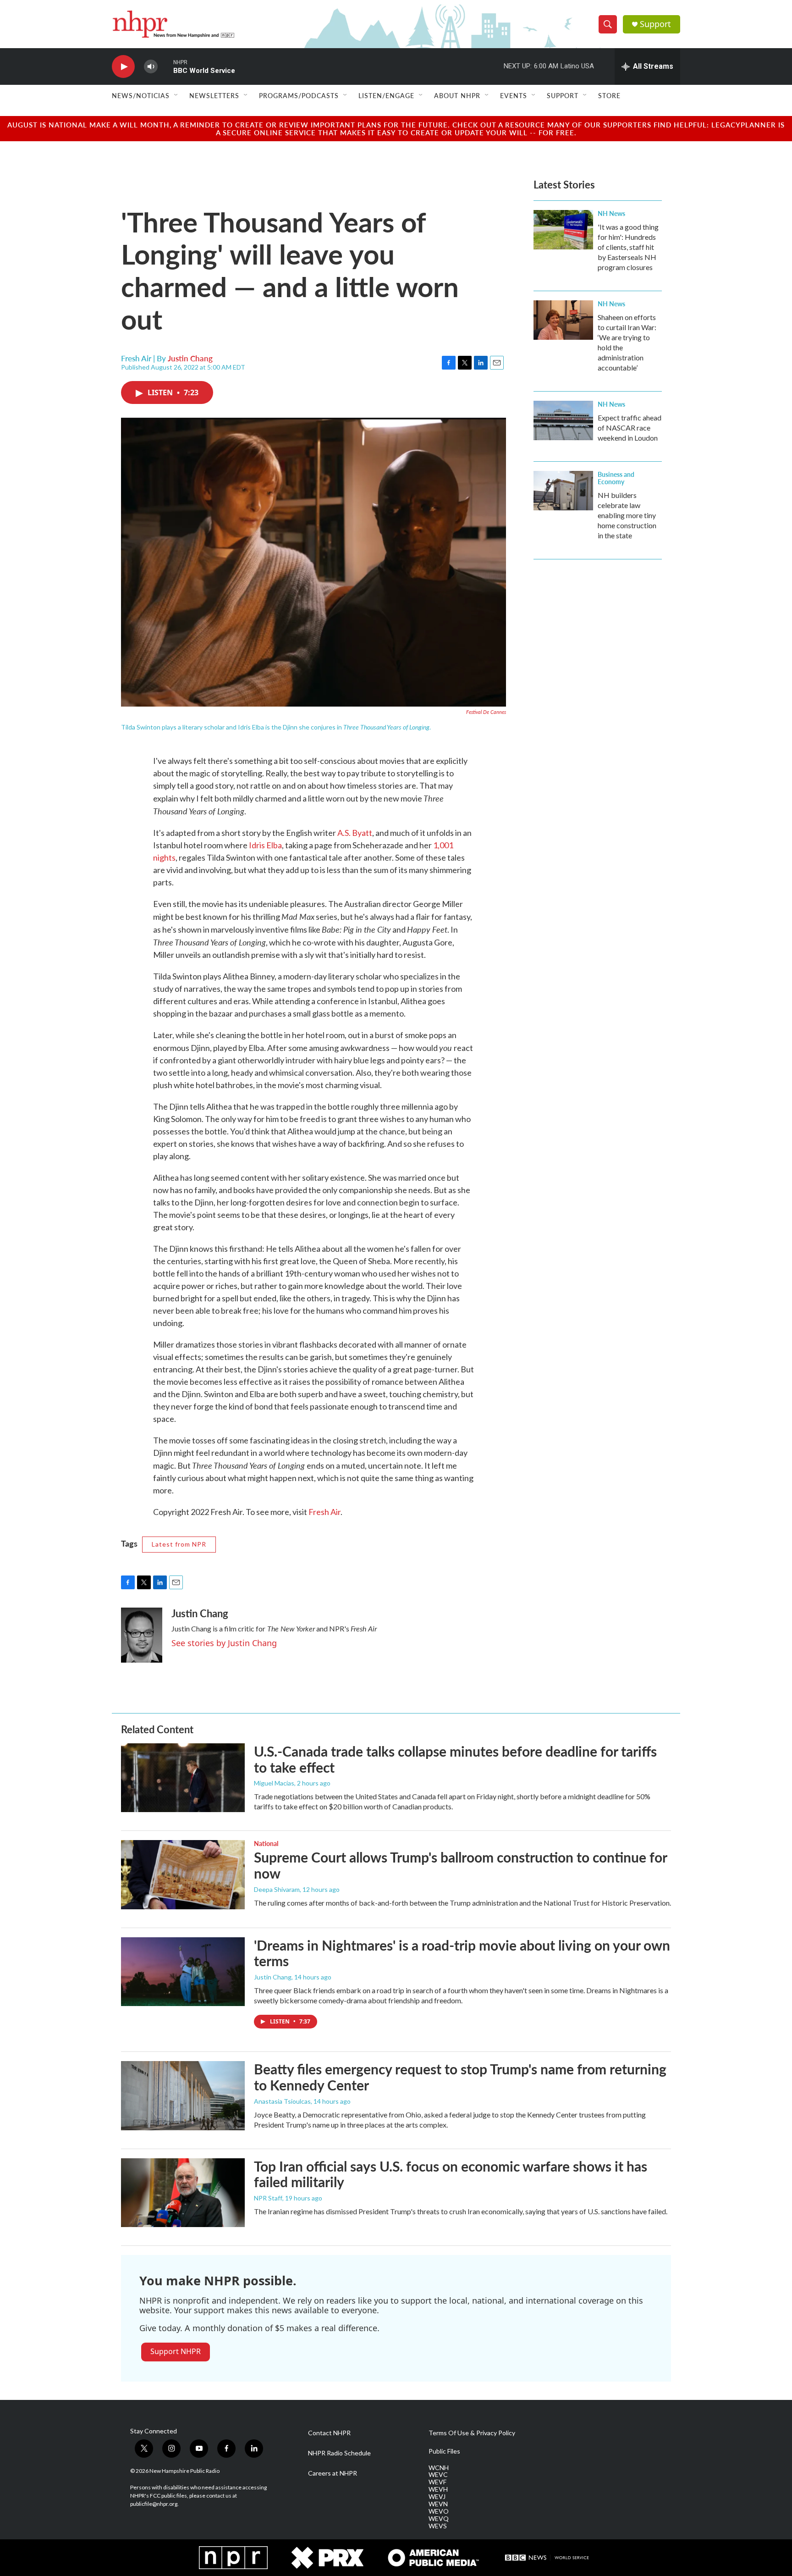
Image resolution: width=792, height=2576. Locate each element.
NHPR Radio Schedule (339, 2453)
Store (609, 95)
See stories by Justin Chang (224, 1643)
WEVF (437, 2482)
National (266, 1843)
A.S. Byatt (355, 833)
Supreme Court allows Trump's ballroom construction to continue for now (460, 1865)
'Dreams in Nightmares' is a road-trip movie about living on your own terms (462, 1953)
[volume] (151, 67)
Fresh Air (324, 1512)
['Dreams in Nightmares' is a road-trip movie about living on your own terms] (183, 1972)
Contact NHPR (329, 2433)
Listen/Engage (386, 95)
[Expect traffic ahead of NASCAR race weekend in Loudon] (563, 420)
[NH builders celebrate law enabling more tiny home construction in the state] (563, 491)
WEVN (438, 2504)
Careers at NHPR (333, 2473)
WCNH (439, 2468)
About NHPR (457, 95)
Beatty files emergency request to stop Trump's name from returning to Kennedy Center (460, 2077)
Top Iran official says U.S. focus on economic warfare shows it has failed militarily (451, 2174)
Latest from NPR (179, 1544)
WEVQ (439, 2519)
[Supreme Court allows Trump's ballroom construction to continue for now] (183, 1874)
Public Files (444, 2451)
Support (655, 24)
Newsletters (214, 95)
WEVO (439, 2511)
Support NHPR (176, 2351)
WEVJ (437, 2497)
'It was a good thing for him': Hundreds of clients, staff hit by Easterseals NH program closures (628, 247)
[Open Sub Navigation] (176, 95)
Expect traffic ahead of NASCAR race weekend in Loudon (630, 428)
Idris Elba (265, 845)
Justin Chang (190, 358)
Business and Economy (616, 478)
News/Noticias (141, 95)
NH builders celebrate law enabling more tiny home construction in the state (627, 515)
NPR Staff (268, 2198)
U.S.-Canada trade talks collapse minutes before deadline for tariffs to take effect (455, 1759)
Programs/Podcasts (299, 95)
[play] (123, 67)
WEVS (438, 2526)
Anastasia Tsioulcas (282, 2101)
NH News (611, 213)
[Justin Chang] (142, 1635)
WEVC (438, 2475)
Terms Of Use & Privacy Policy (472, 2433)
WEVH (438, 2489)
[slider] (165, 66)
